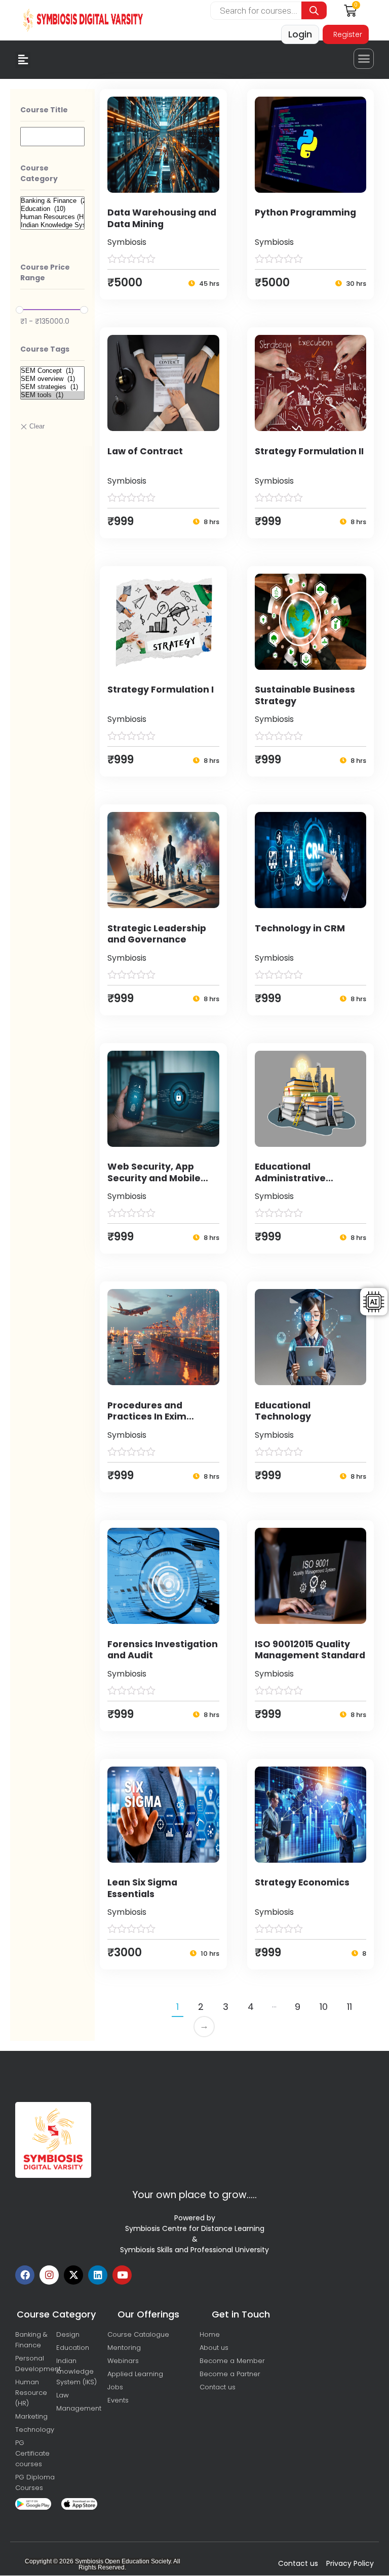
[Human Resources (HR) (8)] (52, 217)
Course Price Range (45, 272)
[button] (23, 60)
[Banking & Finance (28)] (52, 201)
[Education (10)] (52, 209)
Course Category (39, 173)
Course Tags (45, 349)
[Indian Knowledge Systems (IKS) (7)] (52, 225)
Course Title (44, 110)
